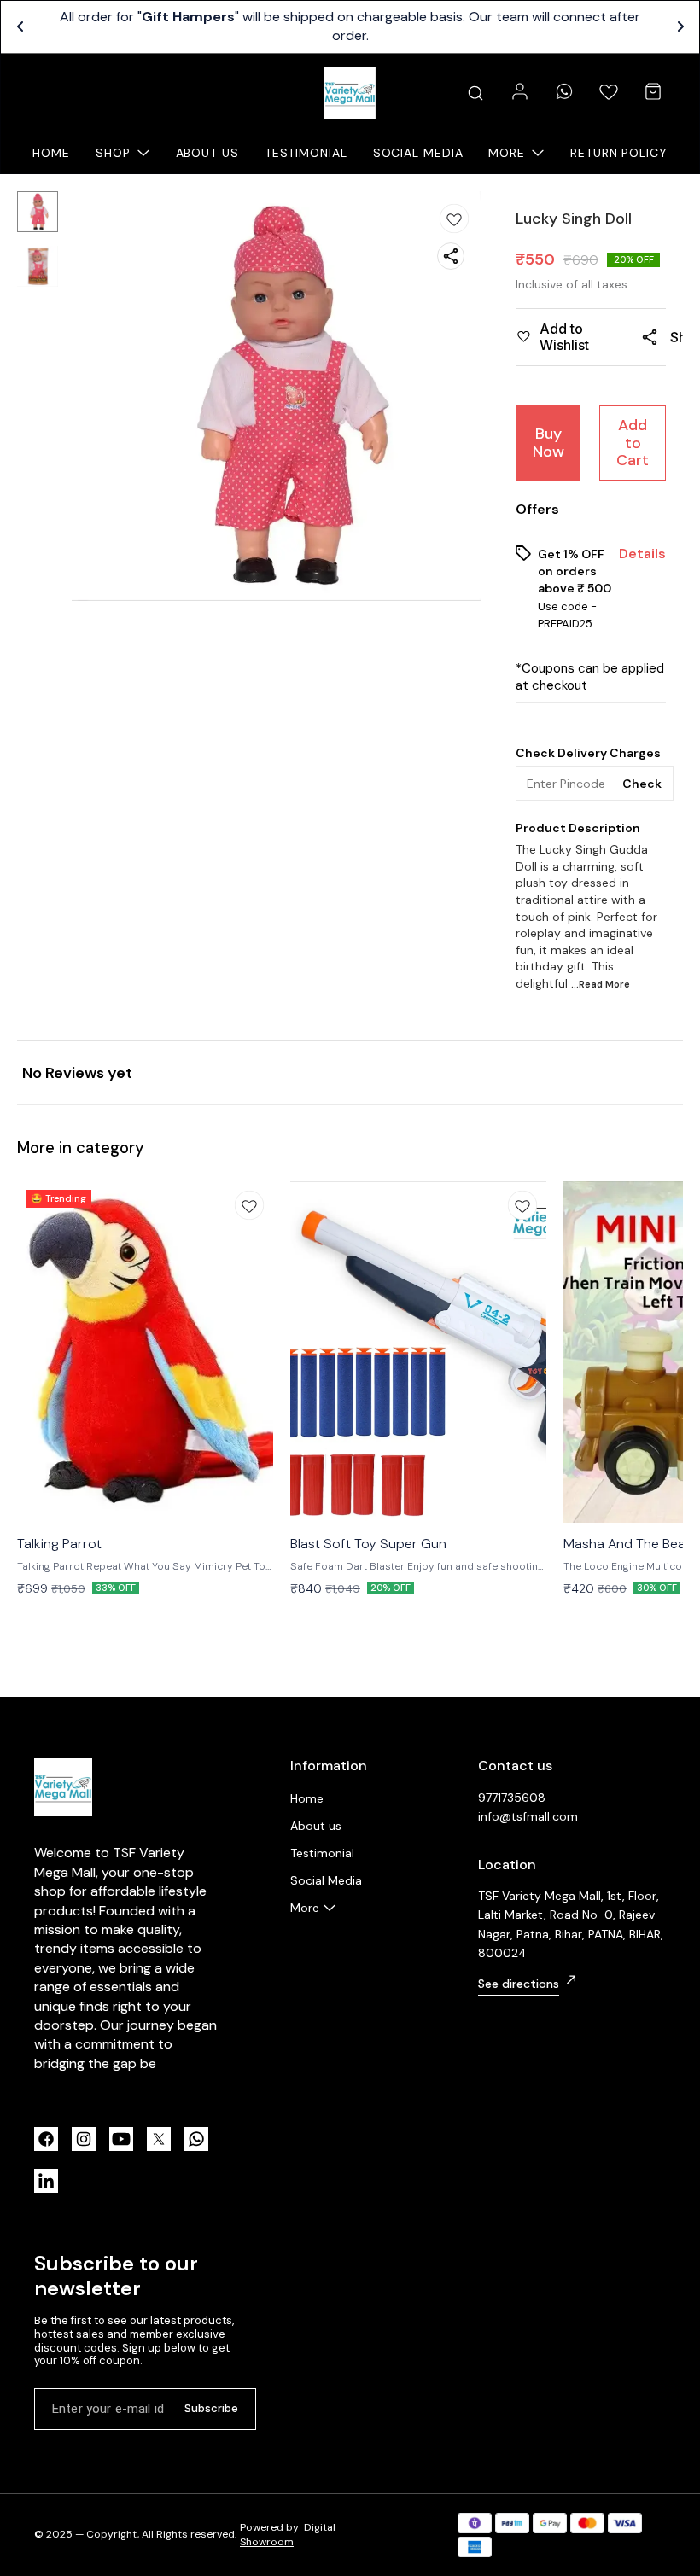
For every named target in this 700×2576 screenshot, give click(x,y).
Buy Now (548, 443)
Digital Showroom (288, 2535)
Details (642, 554)
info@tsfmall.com (528, 1816)
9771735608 (512, 1798)
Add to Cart (633, 443)
